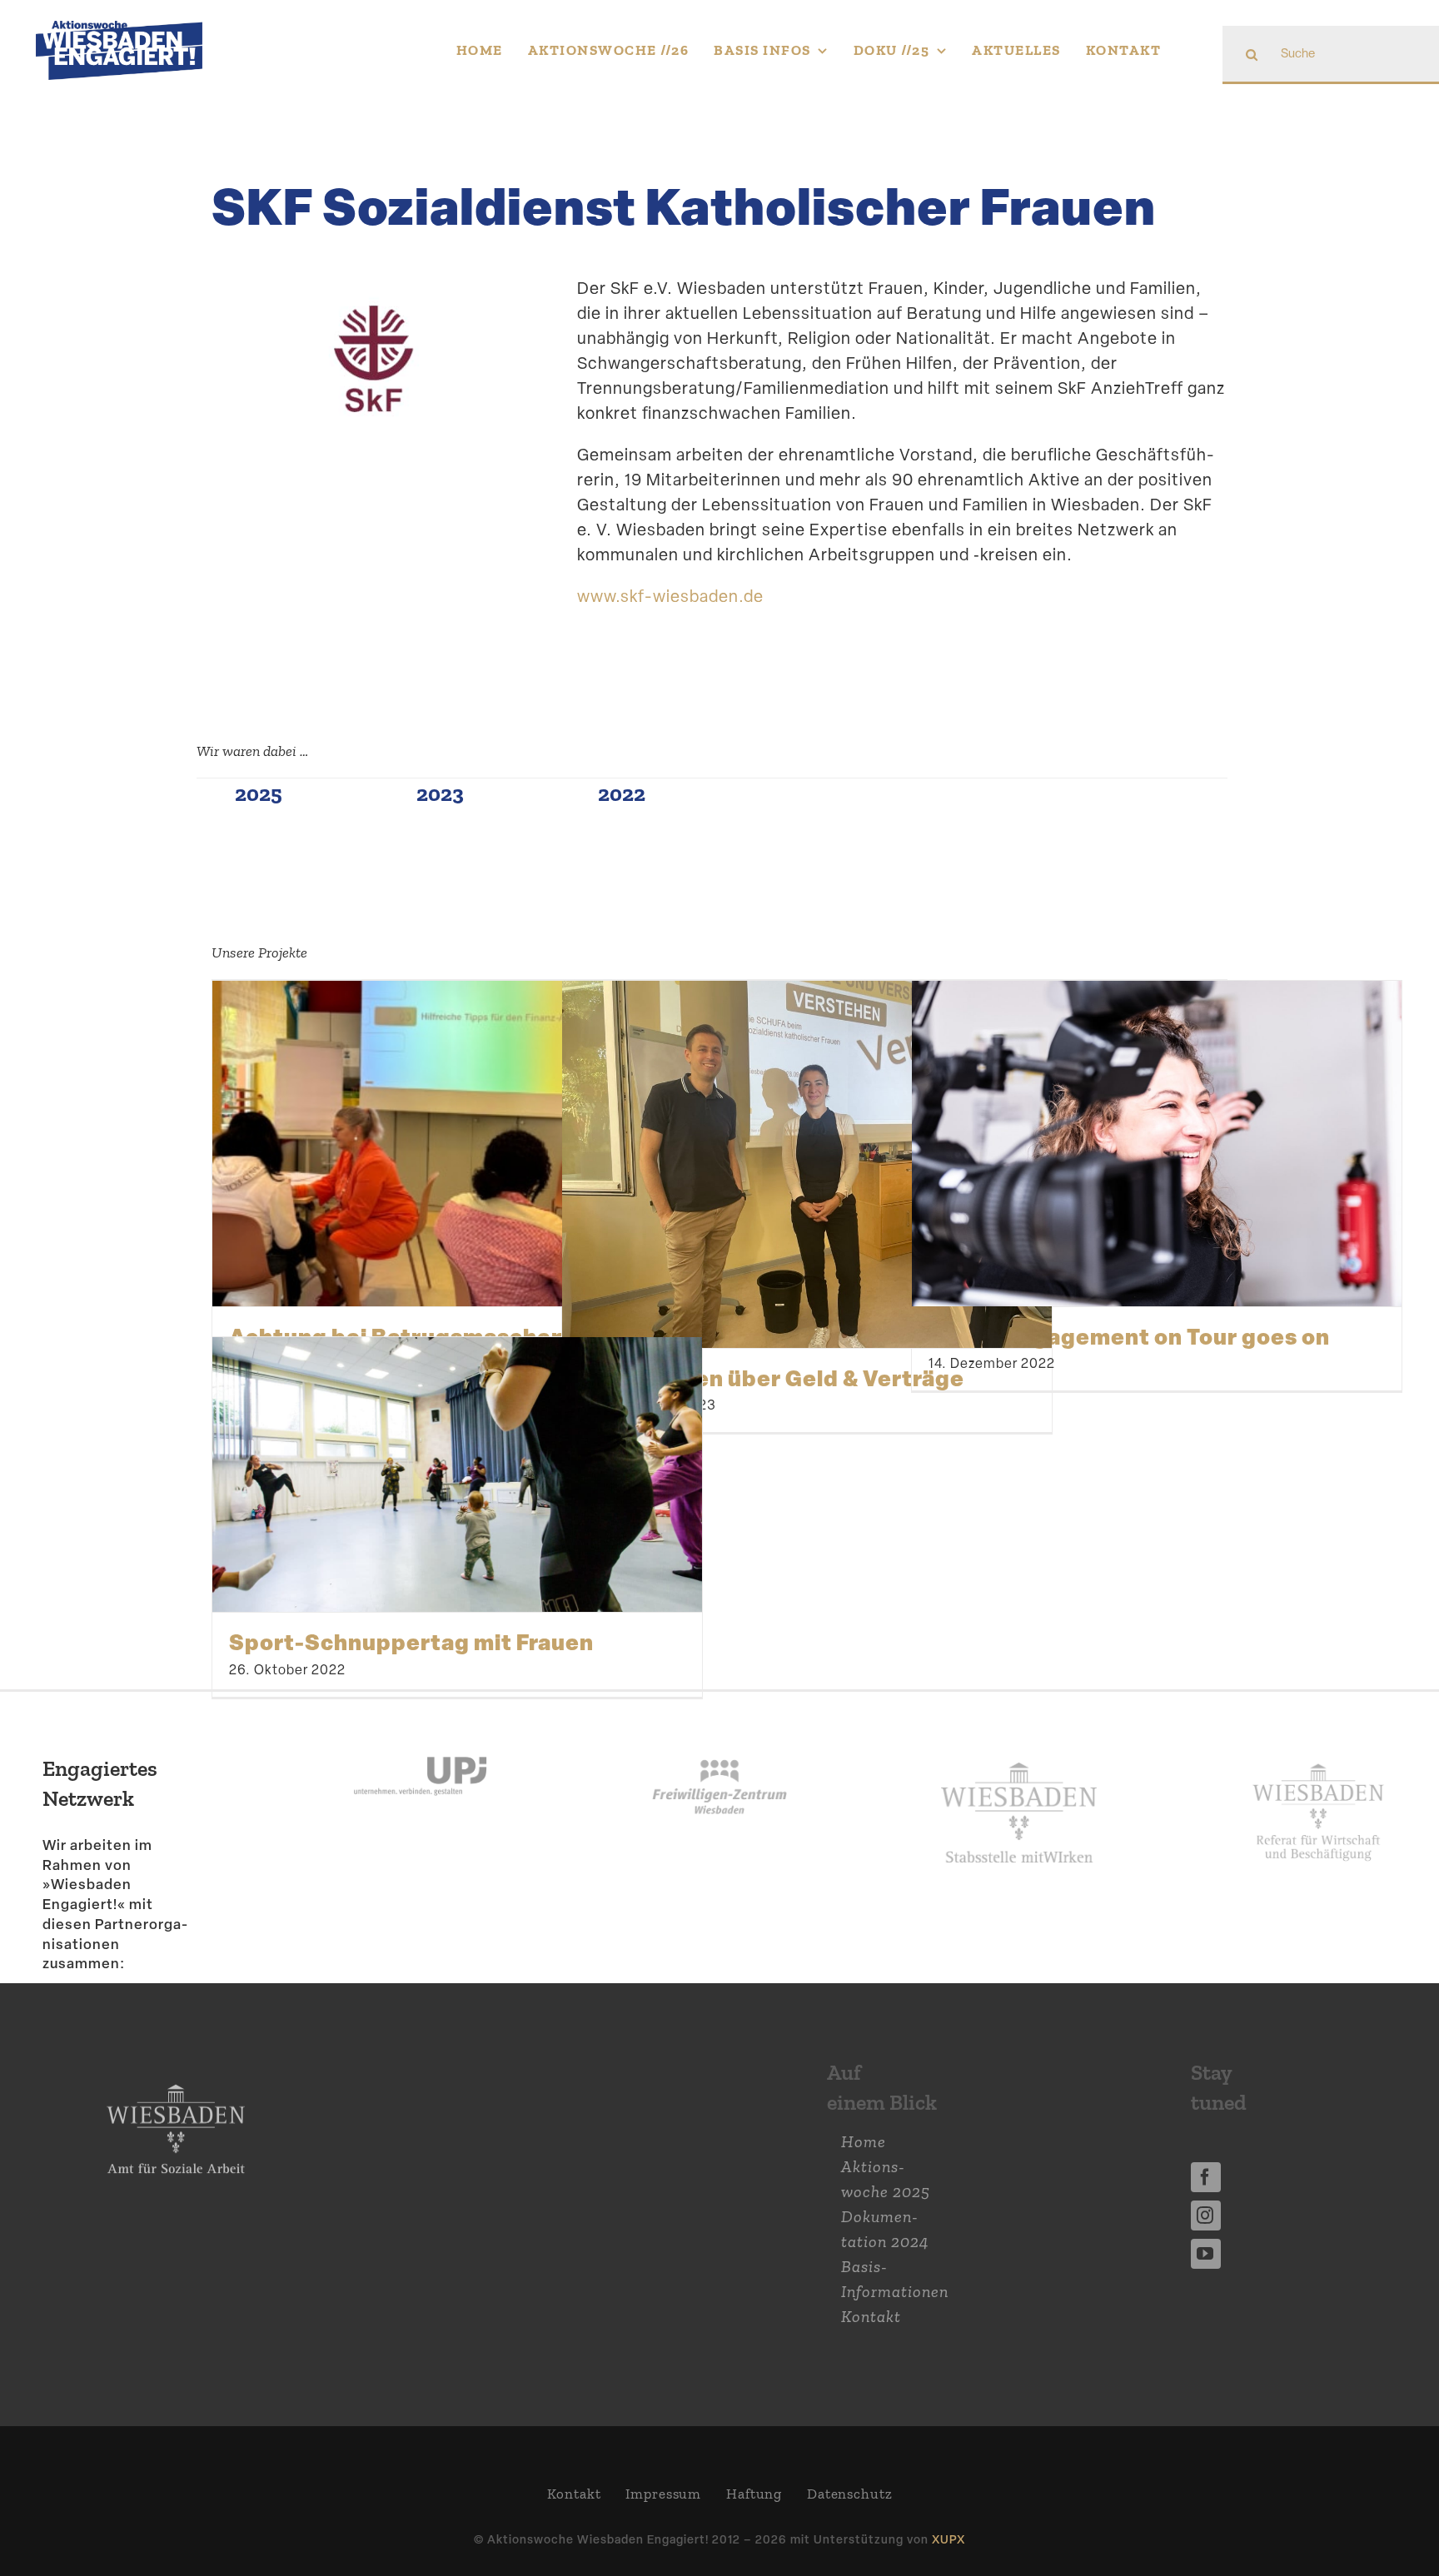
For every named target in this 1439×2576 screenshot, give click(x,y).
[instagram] (1206, 2215)
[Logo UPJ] (421, 1733)
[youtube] (1206, 2254)
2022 (622, 793)
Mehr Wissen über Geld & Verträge (772, 1378)
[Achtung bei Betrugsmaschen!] (457, 1144)
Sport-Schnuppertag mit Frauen (411, 1642)
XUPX (949, 2539)
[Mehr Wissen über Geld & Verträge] (807, 1164)
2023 (440, 793)
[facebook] (1206, 2177)
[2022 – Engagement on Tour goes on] (1157, 1144)
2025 (259, 793)
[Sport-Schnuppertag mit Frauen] (457, 1475)
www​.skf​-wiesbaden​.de (670, 596)
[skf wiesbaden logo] (374, 305)
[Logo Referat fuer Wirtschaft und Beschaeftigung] (1318, 1757)
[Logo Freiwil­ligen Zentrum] (719, 1733)
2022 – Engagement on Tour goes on (1129, 1336)
